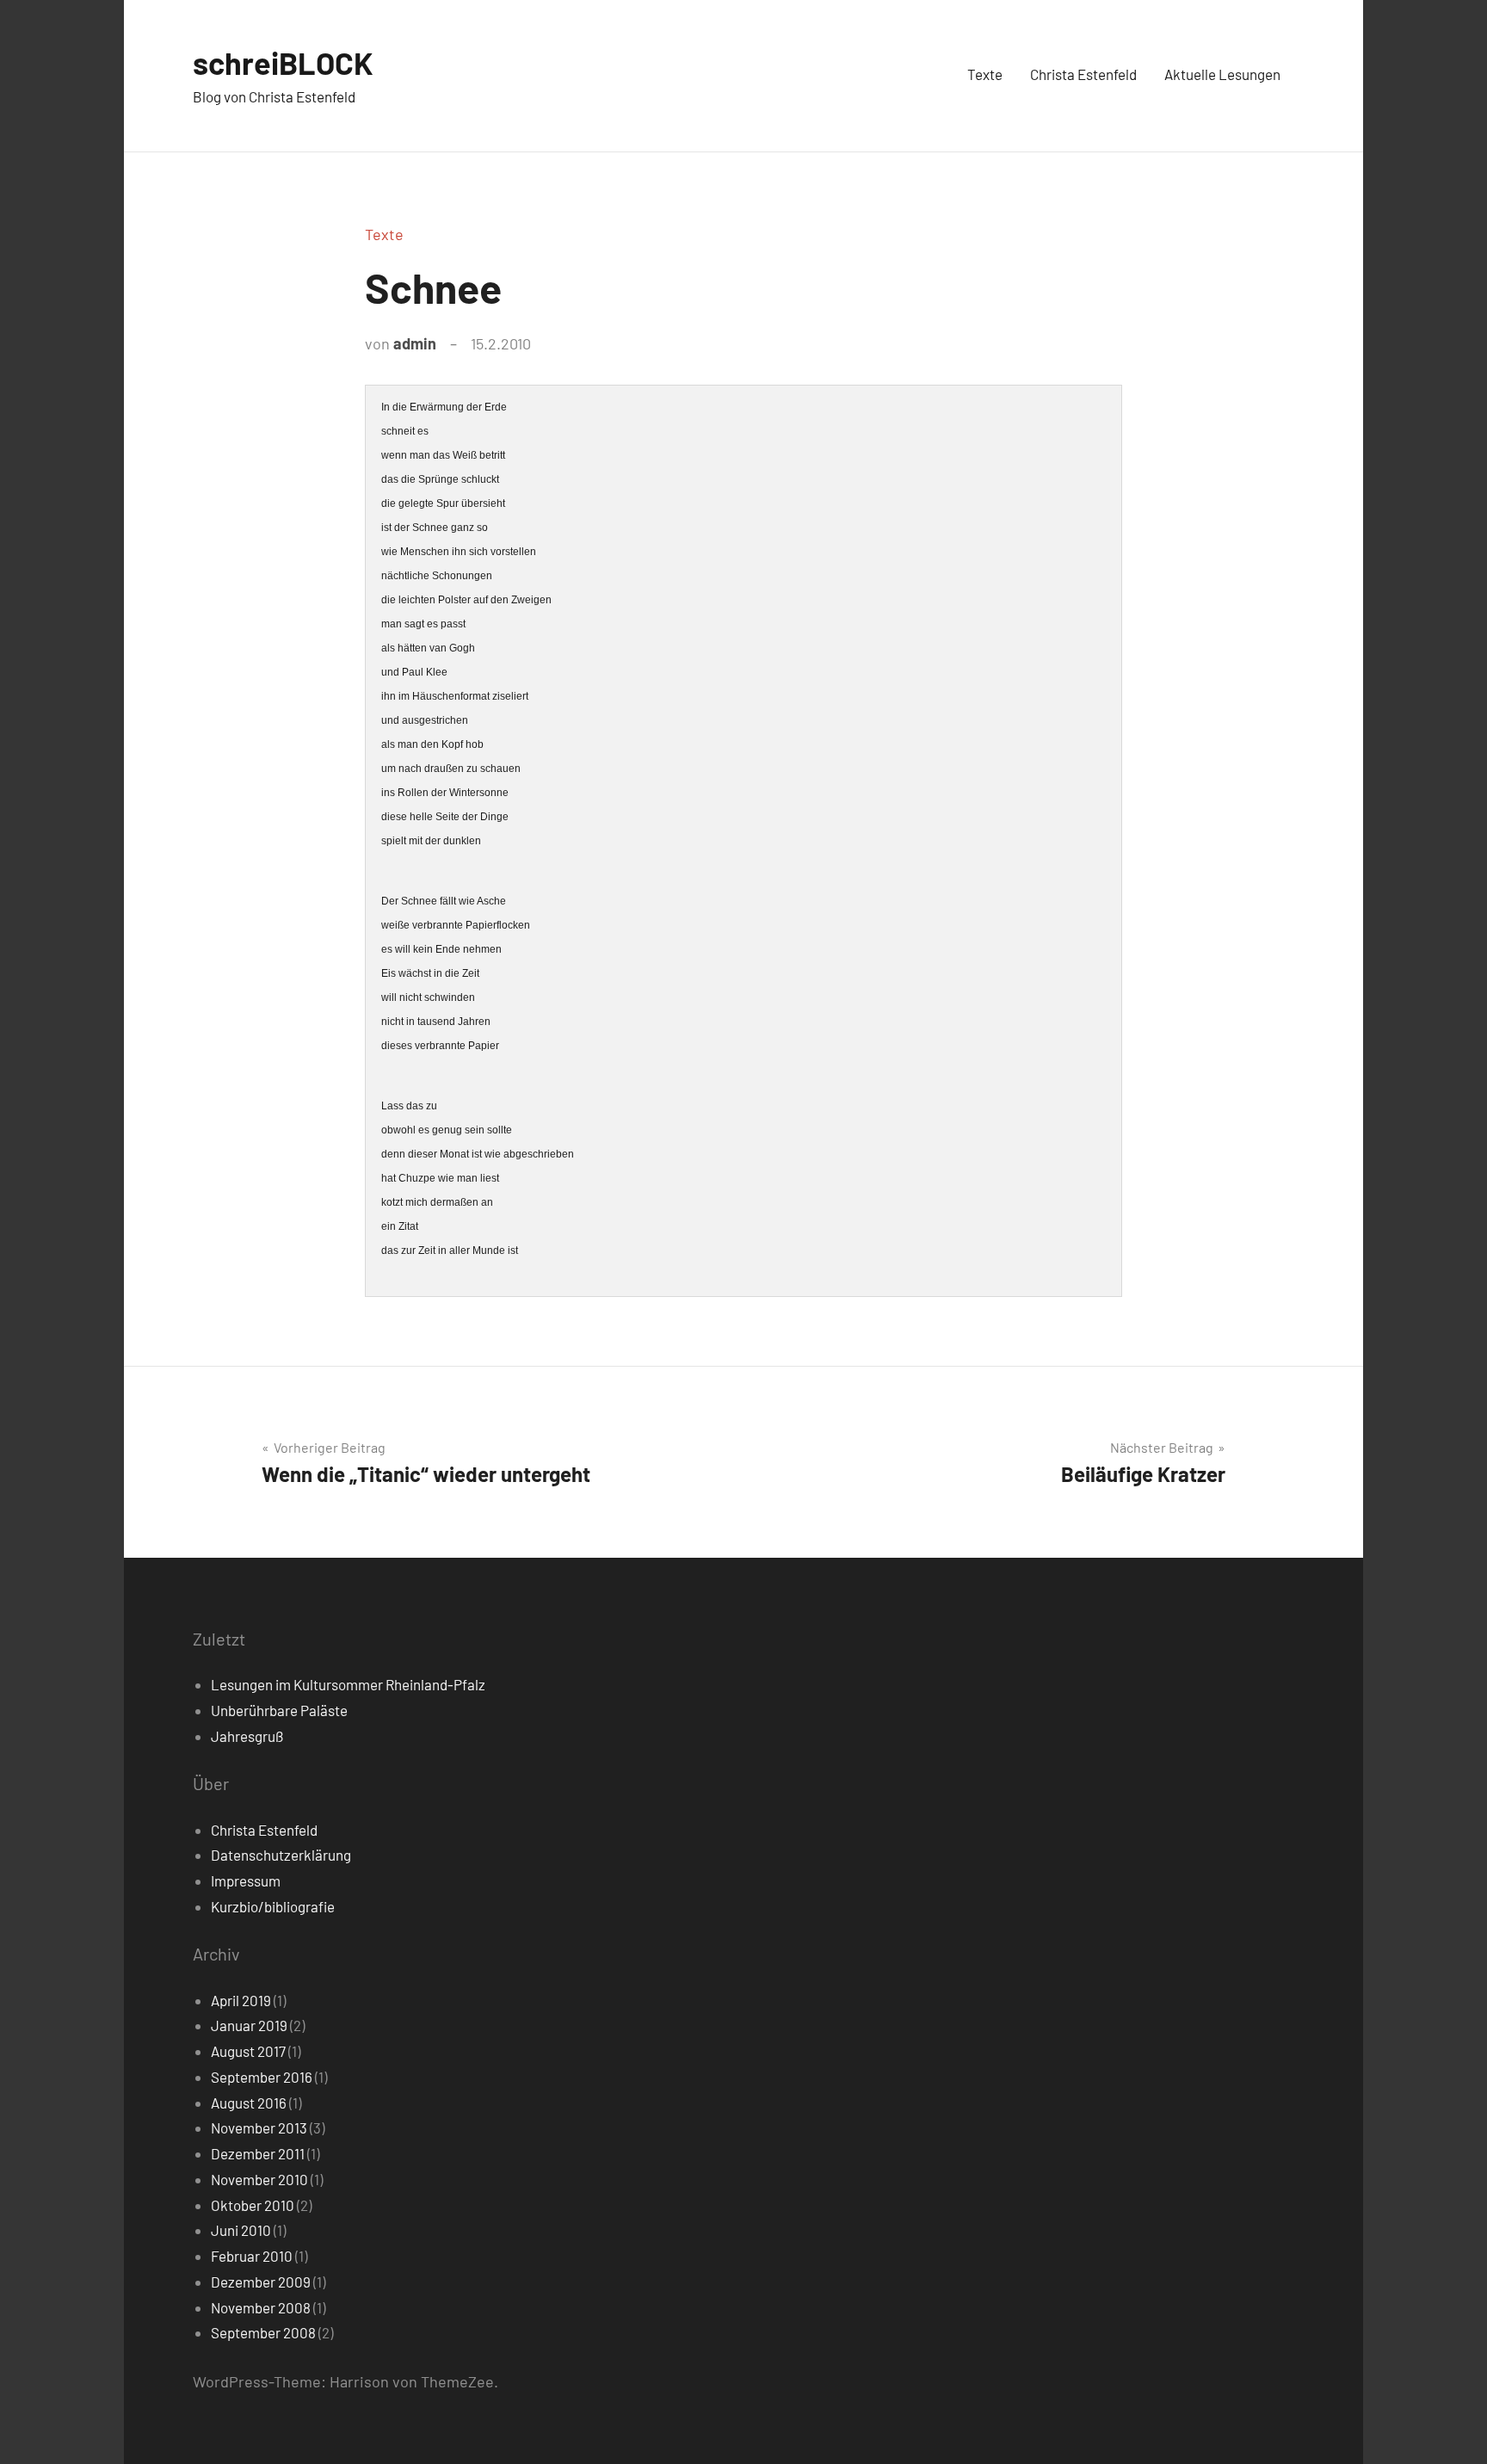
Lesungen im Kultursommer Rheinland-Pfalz (348, 1684)
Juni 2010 (241, 2230)
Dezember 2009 (261, 2282)
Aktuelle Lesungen (1222, 74)
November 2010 (259, 2179)
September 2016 (262, 2077)
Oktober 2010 (253, 2205)
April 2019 (241, 2000)
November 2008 (261, 2307)
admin (415, 343)
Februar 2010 (252, 2256)
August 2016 (249, 2103)
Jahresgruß (247, 1736)
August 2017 (248, 2051)
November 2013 (259, 2127)
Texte (985, 74)
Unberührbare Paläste (279, 1710)
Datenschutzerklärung (281, 1855)
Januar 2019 (249, 2025)
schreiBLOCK (283, 62)
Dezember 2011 (258, 2153)
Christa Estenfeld (1083, 74)
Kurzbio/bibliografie (273, 1906)
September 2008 (263, 2332)
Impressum (246, 1880)
